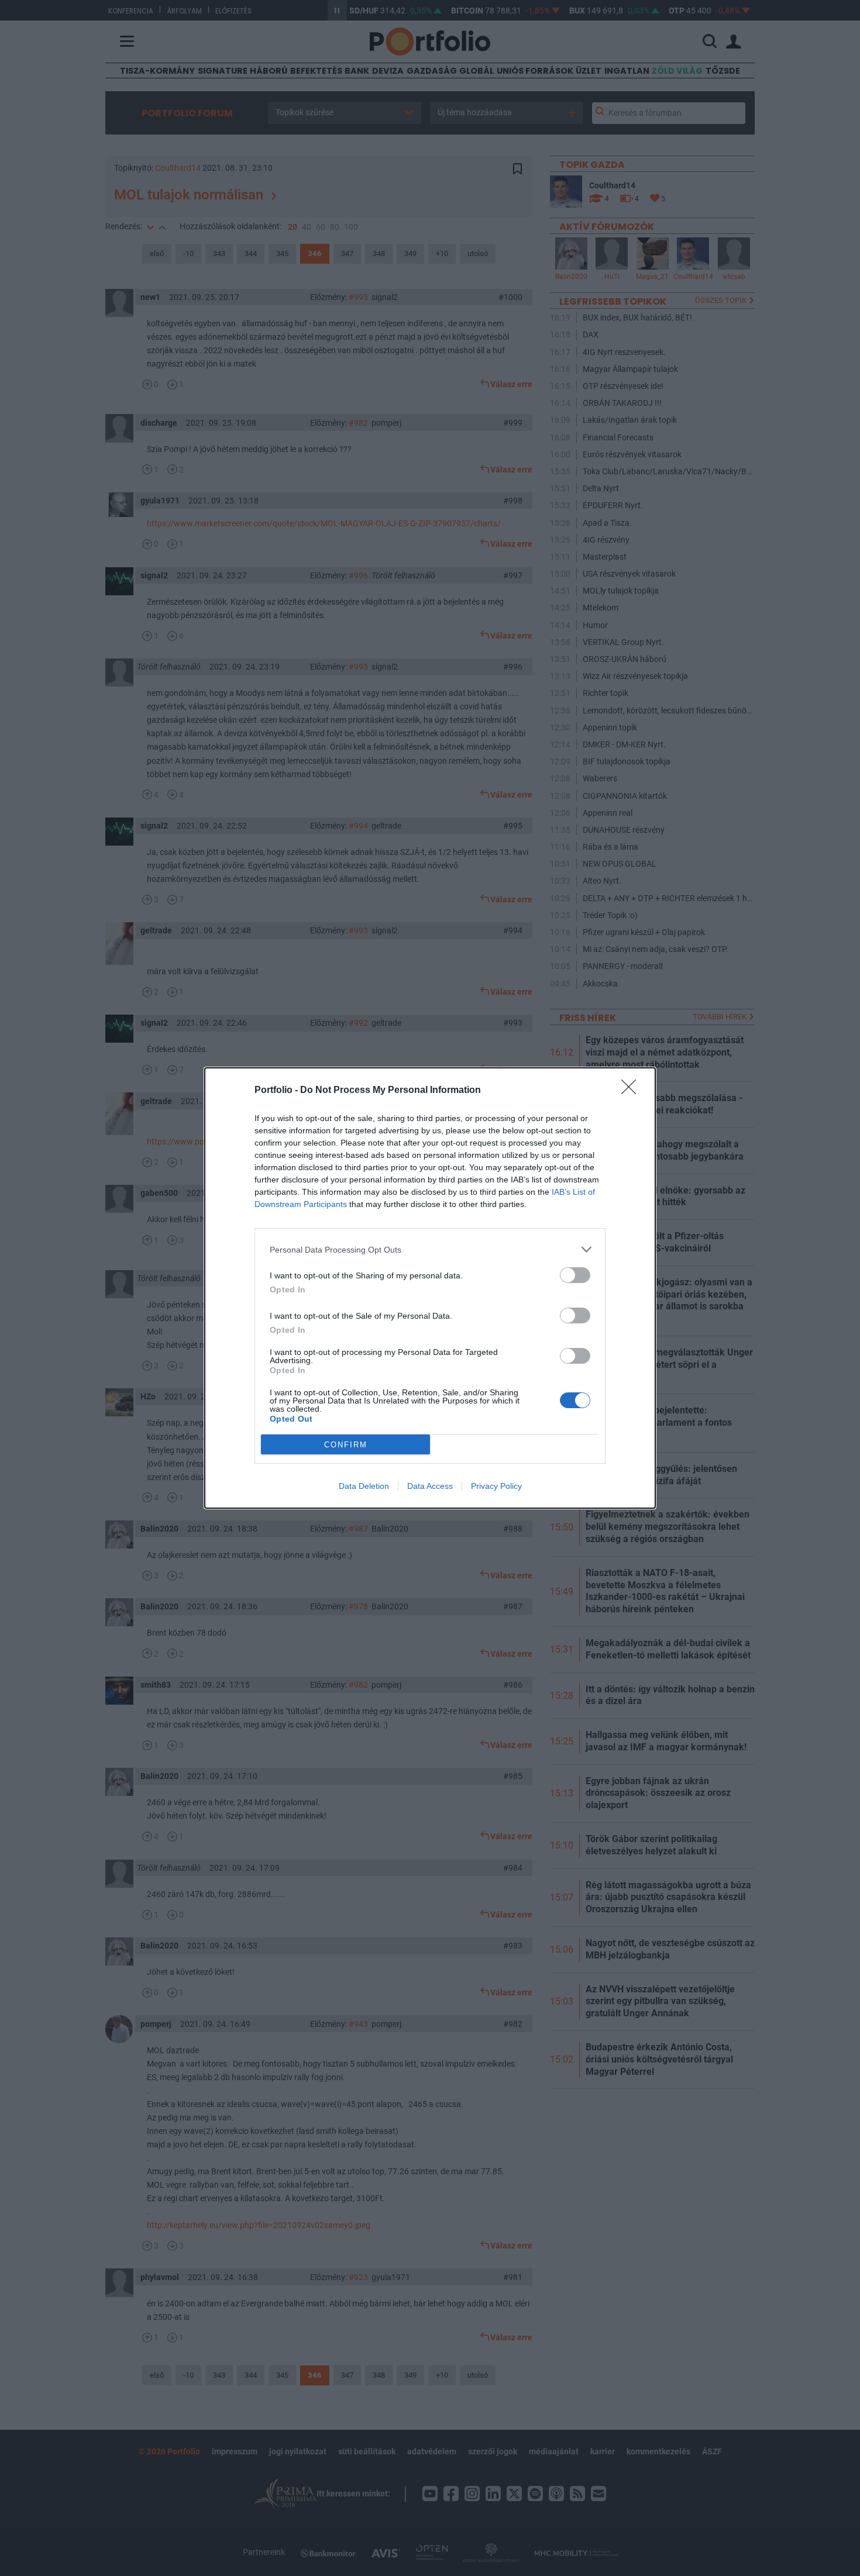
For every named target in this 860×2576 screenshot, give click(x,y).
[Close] (632, 1091)
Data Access (430, 1486)
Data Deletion (364, 1486)
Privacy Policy (496, 1486)
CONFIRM (346, 1445)
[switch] (575, 1275)
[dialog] (430, 1288)
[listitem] (430, 1249)
